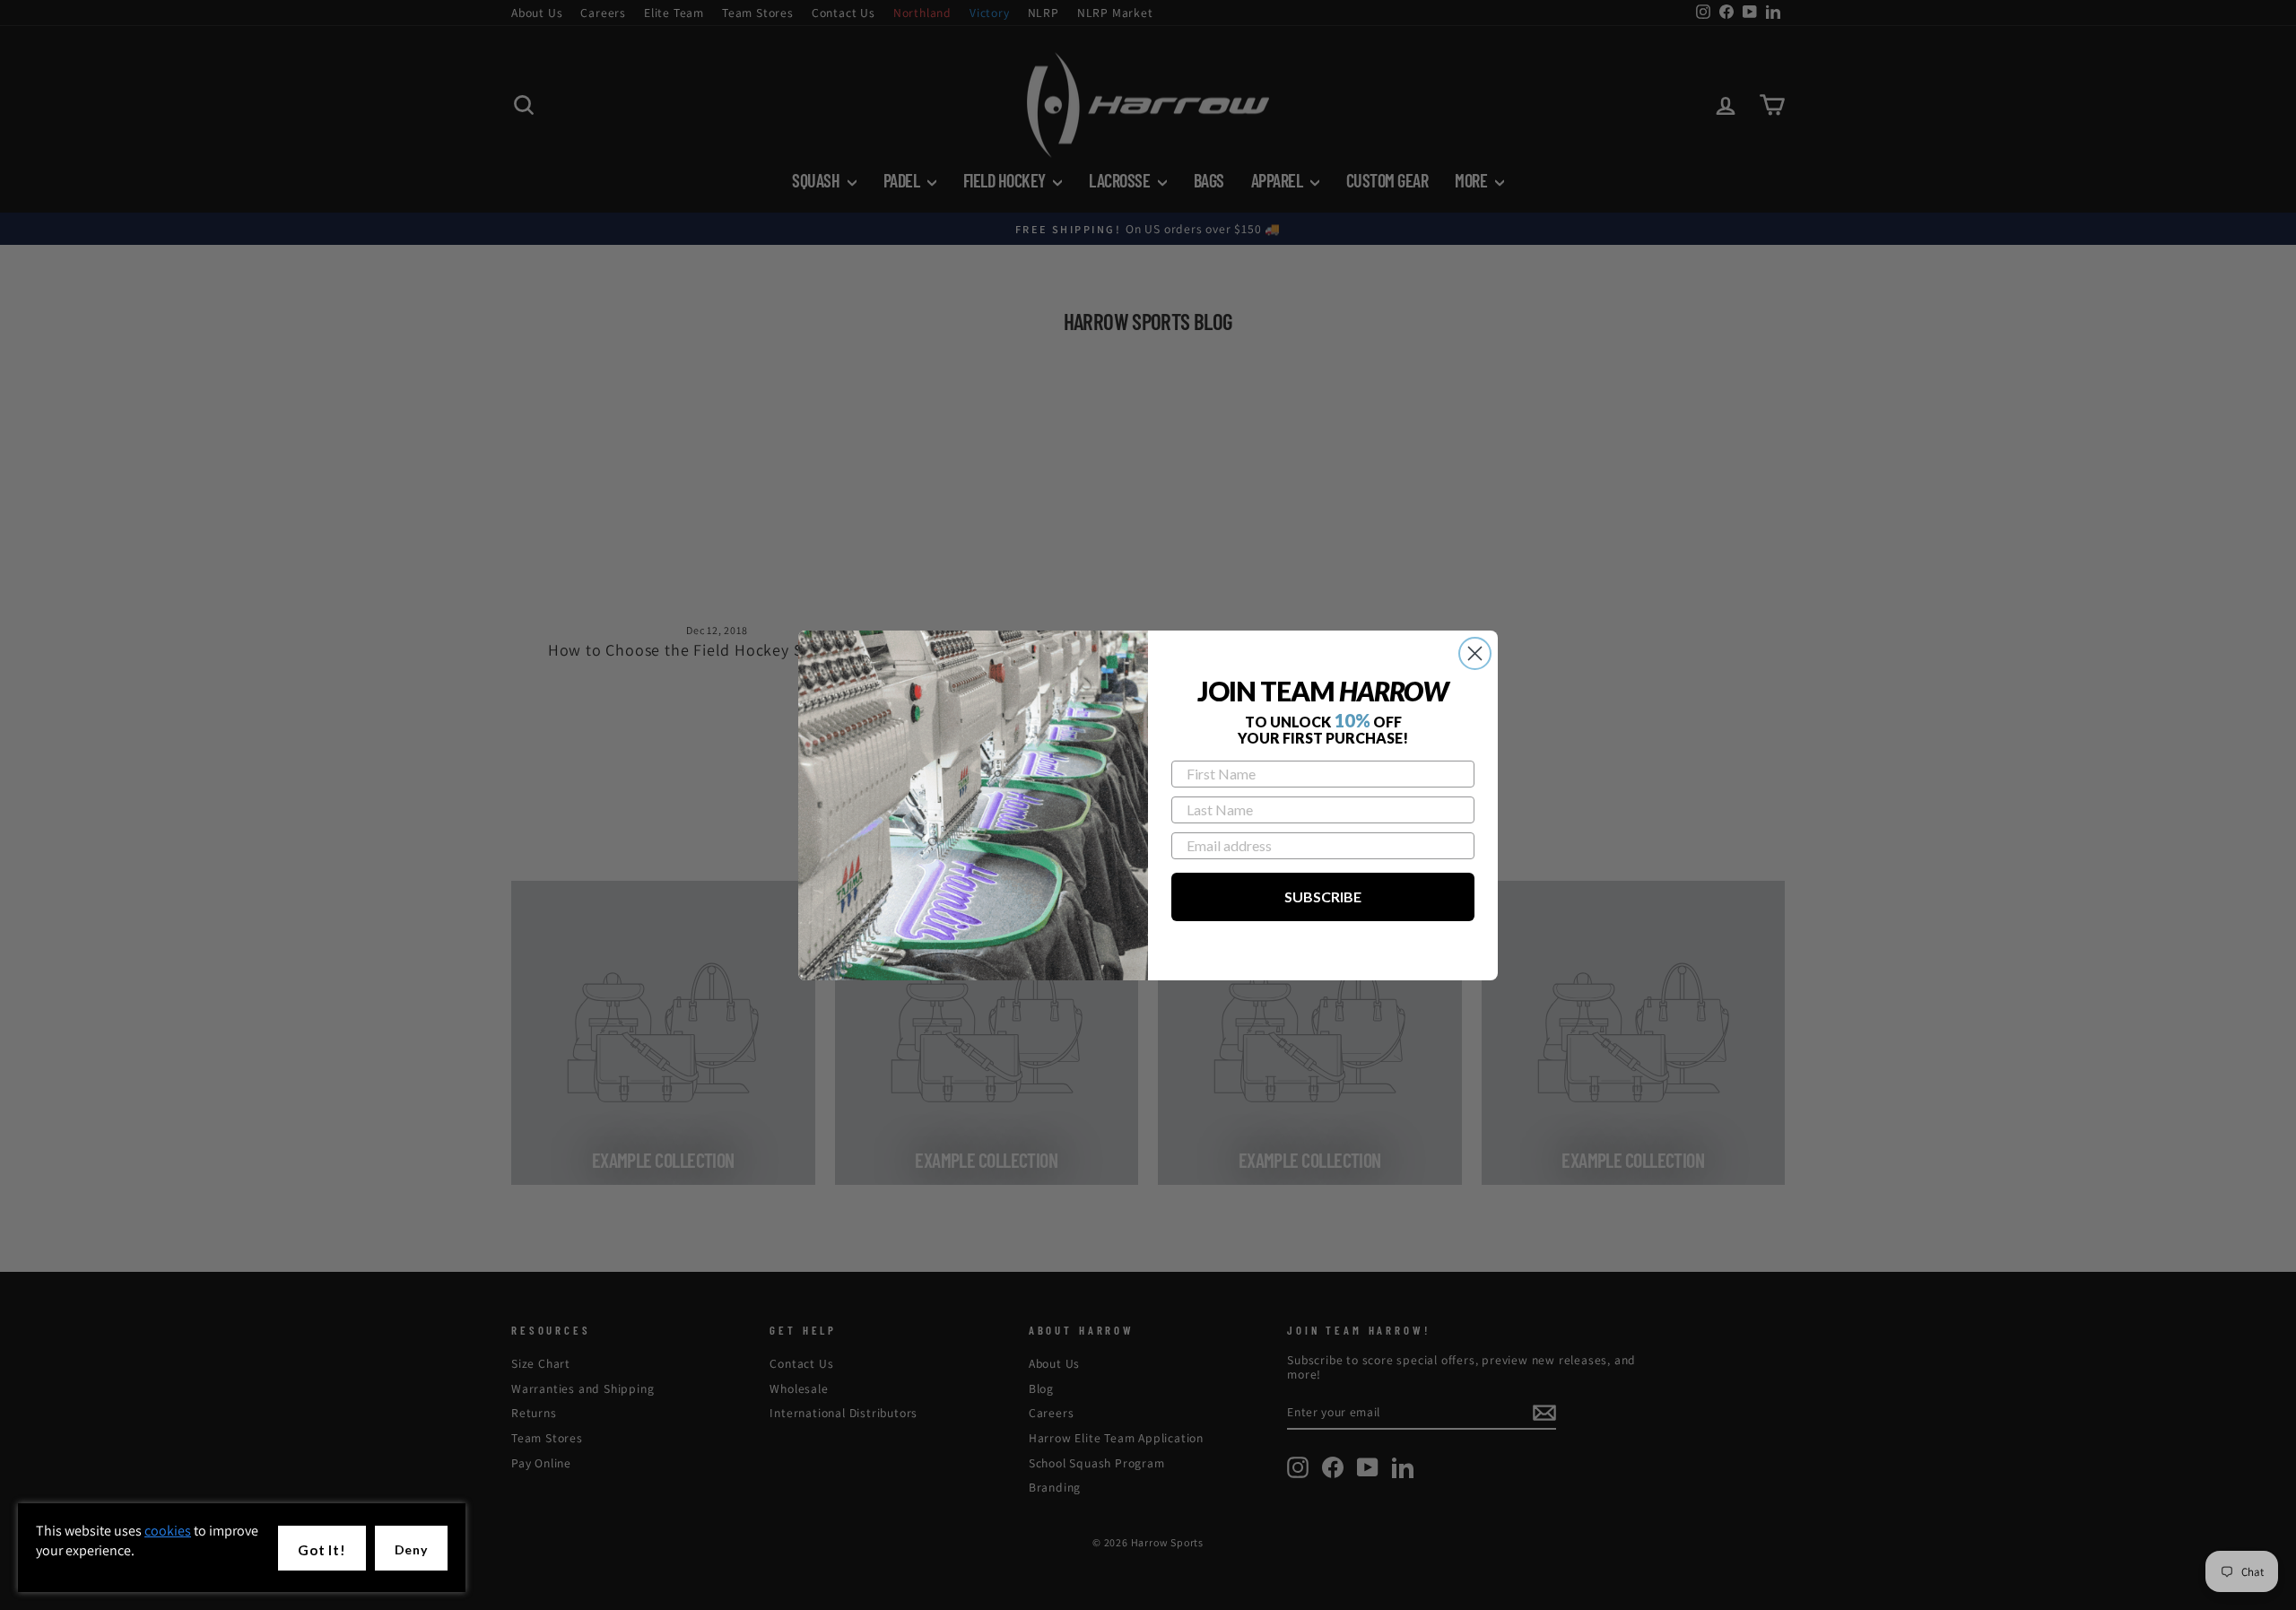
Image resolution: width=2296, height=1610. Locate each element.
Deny (411, 1549)
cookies (168, 1531)
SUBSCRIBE (1323, 896)
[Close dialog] (1475, 653)
